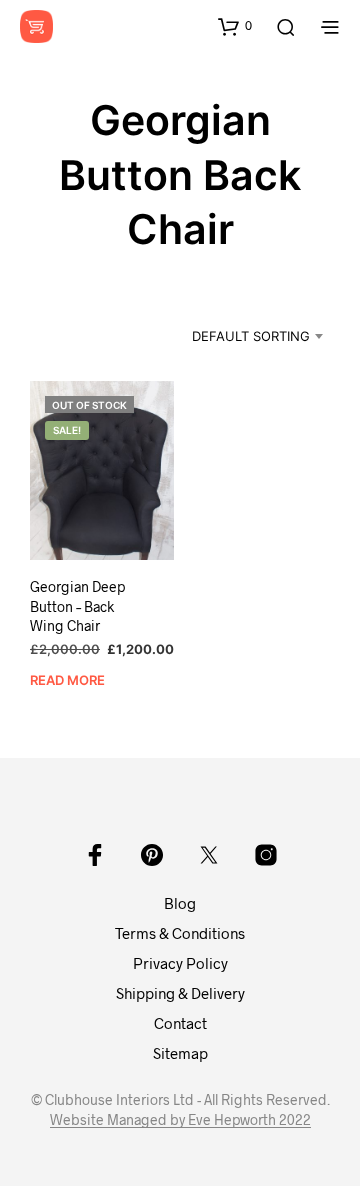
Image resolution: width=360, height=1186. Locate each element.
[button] (235, 26)
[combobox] (240, 336)
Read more (67, 680)
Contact (180, 1023)
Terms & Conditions (180, 933)
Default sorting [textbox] (251, 336)
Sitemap (180, 1053)
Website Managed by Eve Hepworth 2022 (180, 1120)
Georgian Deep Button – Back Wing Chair (77, 606)
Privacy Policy (180, 963)
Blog (180, 903)
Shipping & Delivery (180, 993)
